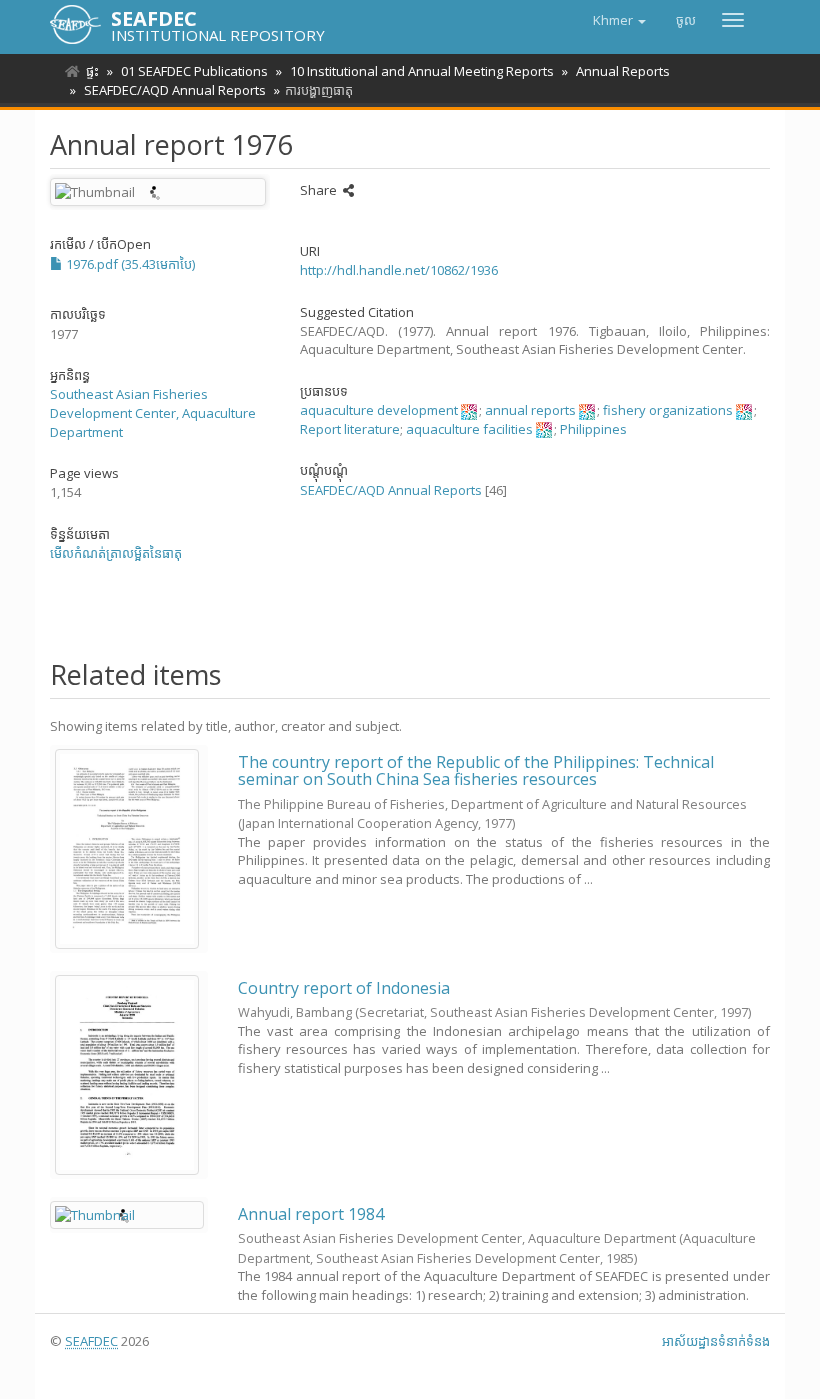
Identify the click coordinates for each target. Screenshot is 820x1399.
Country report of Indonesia (344, 988)
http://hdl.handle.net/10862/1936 (399, 270)
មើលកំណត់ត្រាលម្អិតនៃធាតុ (116, 553)
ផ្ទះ (92, 71)
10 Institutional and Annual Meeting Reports (422, 71)
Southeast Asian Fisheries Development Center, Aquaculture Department (153, 412)
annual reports (530, 410)
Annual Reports (623, 71)
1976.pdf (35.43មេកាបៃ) (129, 264)
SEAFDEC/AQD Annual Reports (175, 90)
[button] (619, 20)
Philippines (593, 429)
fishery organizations (668, 410)
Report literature (350, 429)
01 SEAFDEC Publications (194, 71)
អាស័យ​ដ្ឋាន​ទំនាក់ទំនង (716, 1341)
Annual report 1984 (311, 1214)
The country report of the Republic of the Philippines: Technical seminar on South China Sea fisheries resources (476, 771)
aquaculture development (379, 410)
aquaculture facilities (469, 429)
